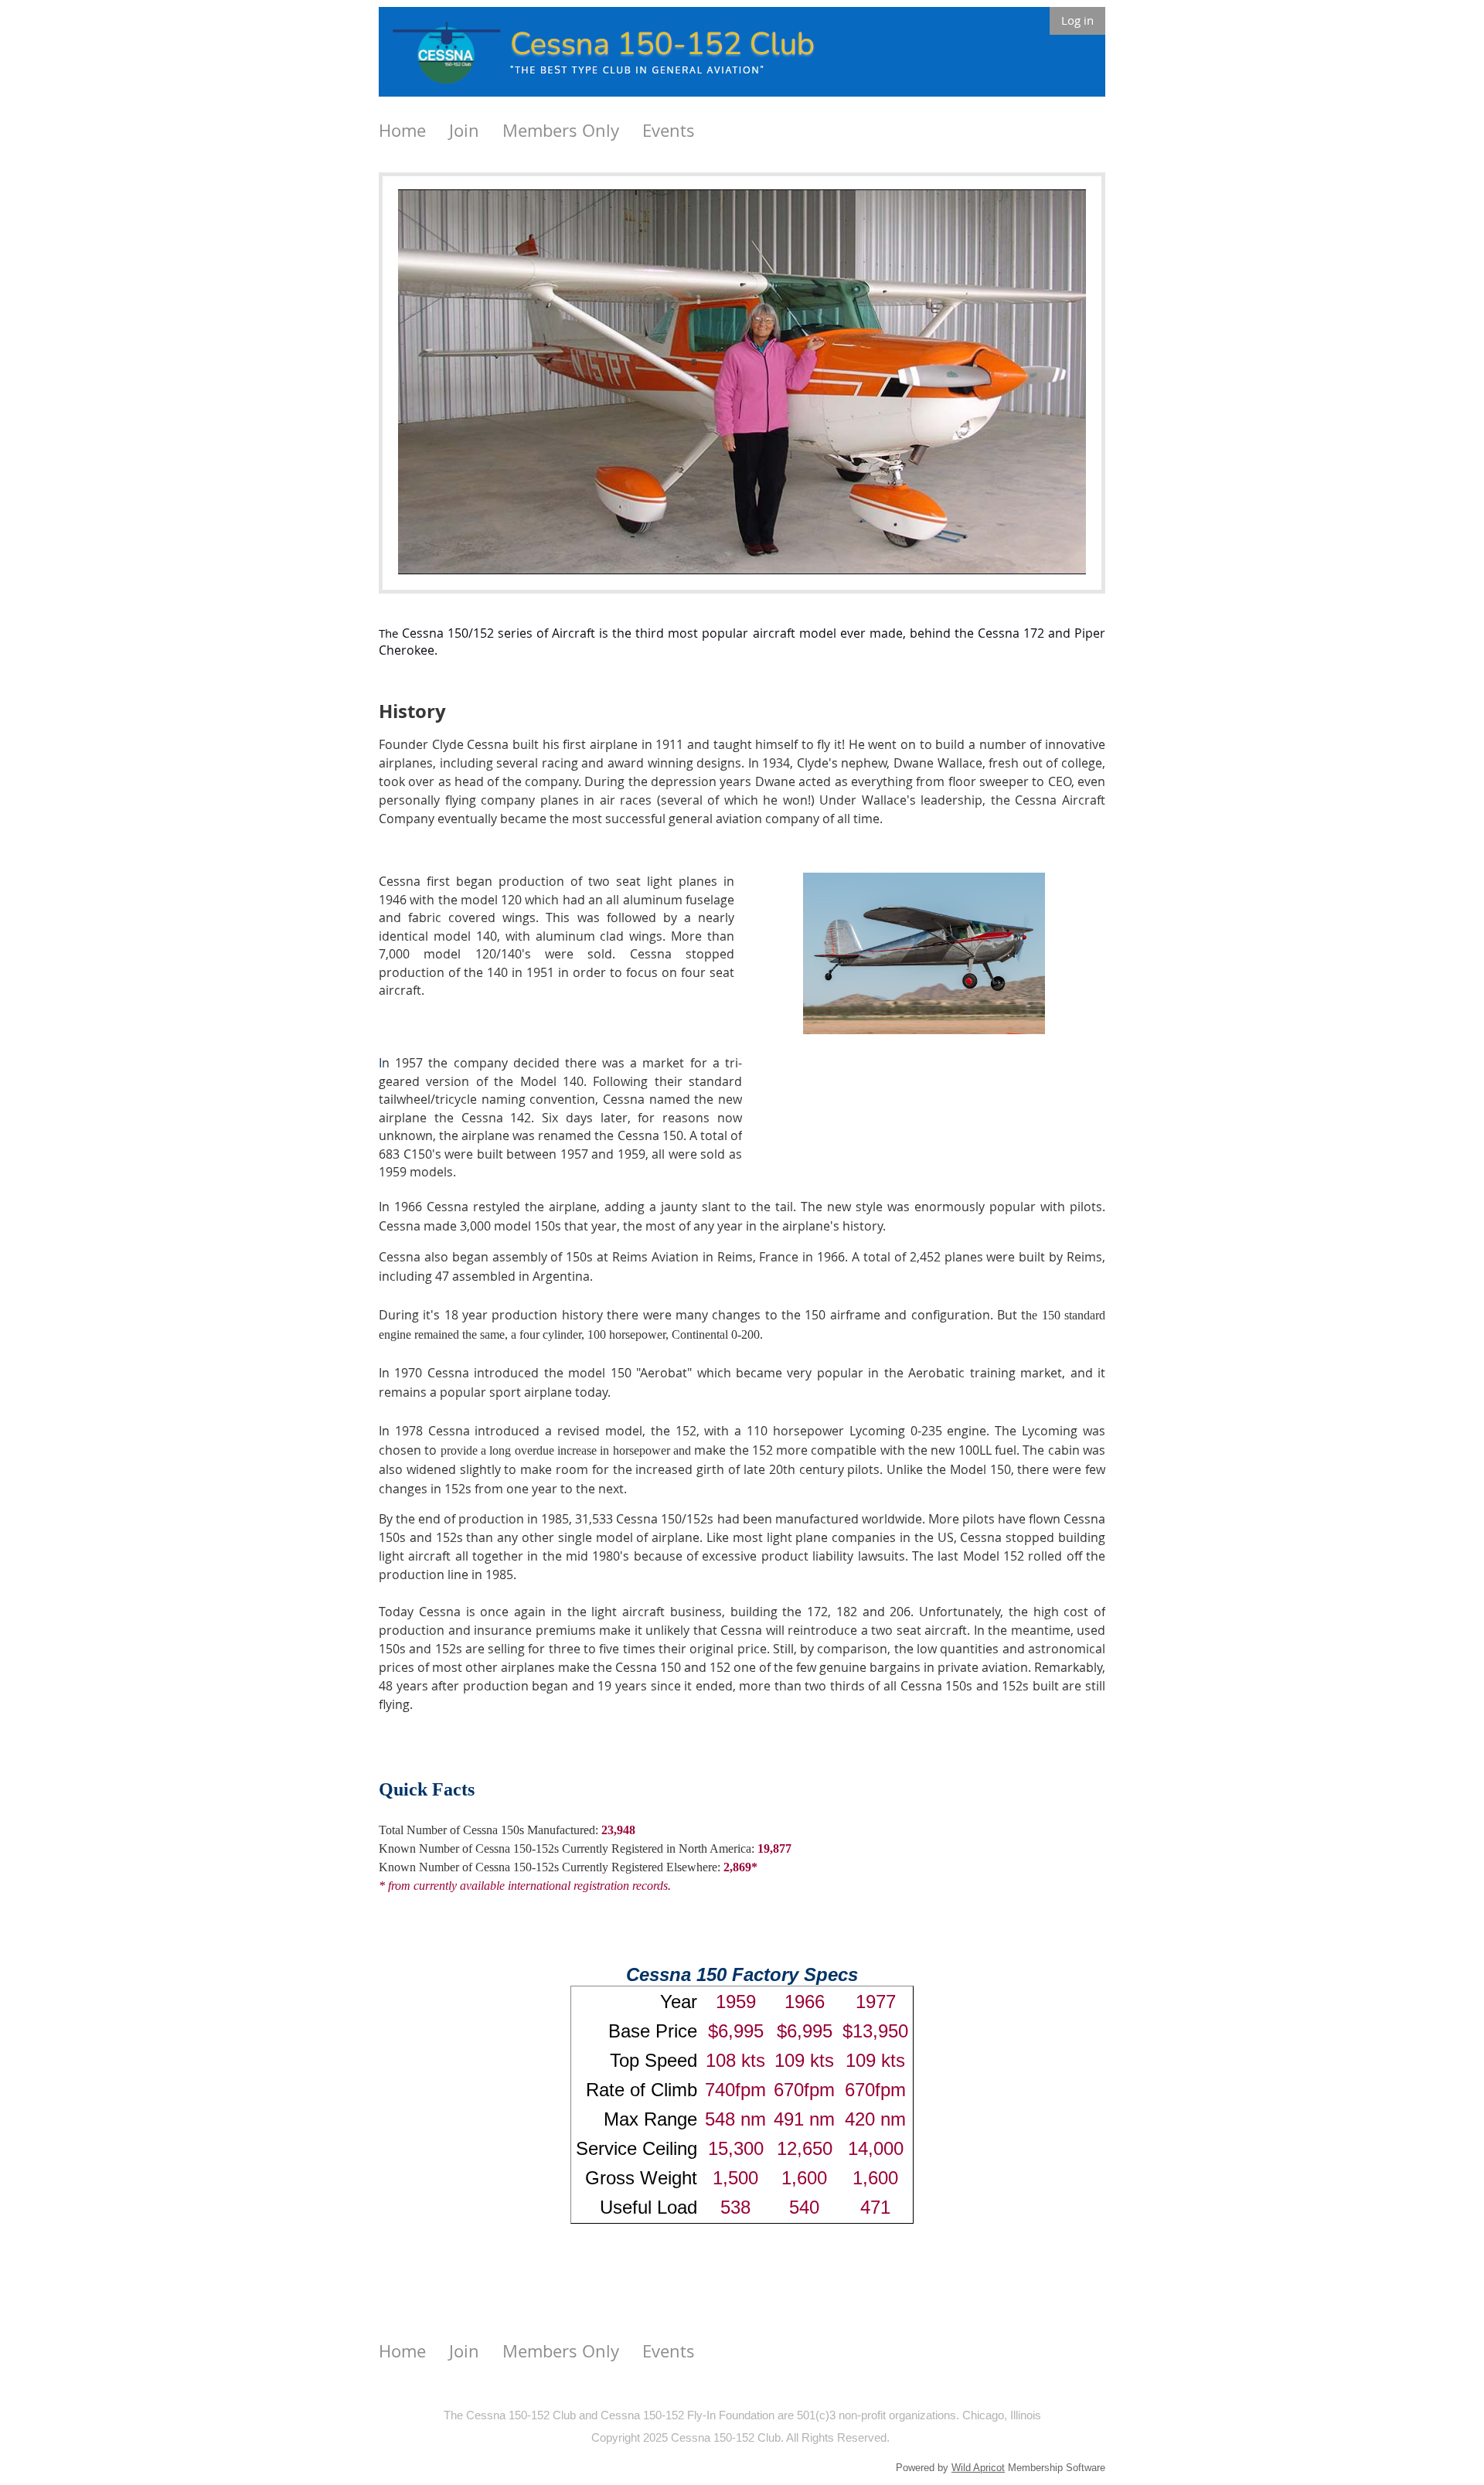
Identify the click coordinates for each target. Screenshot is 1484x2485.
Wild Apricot (978, 2468)
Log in (1077, 20)
